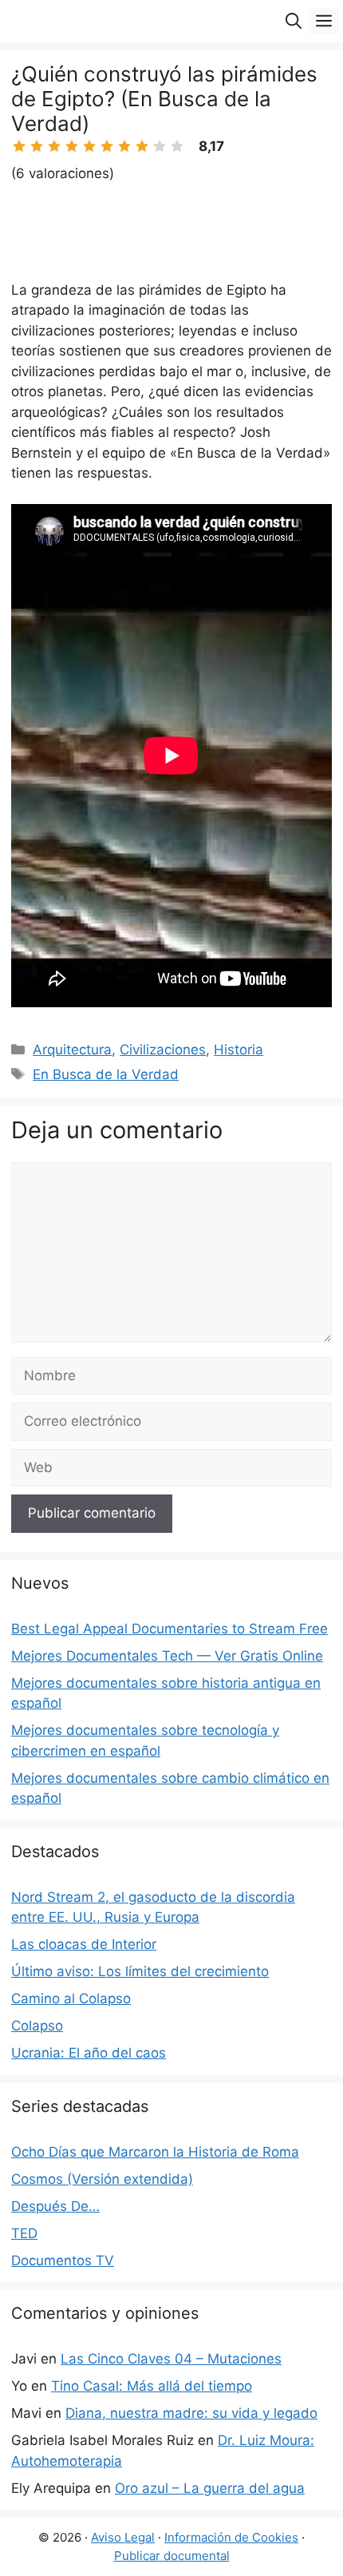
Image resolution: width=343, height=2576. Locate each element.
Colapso (37, 2026)
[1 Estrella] (19, 146)
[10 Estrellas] (177, 146)
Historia (239, 1050)
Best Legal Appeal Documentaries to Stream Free (170, 1629)
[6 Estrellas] (107, 146)
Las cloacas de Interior (84, 1944)
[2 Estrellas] (37, 146)
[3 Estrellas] (54, 146)
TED (24, 2233)
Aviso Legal (123, 2537)
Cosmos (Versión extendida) (102, 2179)
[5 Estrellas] (89, 146)
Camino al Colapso (71, 1998)
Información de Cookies (231, 2537)
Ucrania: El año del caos (89, 2053)
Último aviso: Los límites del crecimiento (140, 1971)
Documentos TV (63, 2260)
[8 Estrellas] (142, 146)
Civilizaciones (163, 1050)
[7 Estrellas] (124, 146)
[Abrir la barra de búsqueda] (294, 21)
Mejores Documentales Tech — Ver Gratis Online (167, 1656)
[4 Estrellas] (72, 146)
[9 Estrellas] (160, 146)
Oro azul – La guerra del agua (210, 2488)
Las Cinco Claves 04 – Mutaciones (171, 2359)
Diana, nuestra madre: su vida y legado (191, 2413)
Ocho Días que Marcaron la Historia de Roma (155, 2152)
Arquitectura (72, 1050)
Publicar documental (172, 2556)
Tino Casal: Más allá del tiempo (152, 2386)
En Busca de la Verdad (106, 1074)
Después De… (55, 2206)
